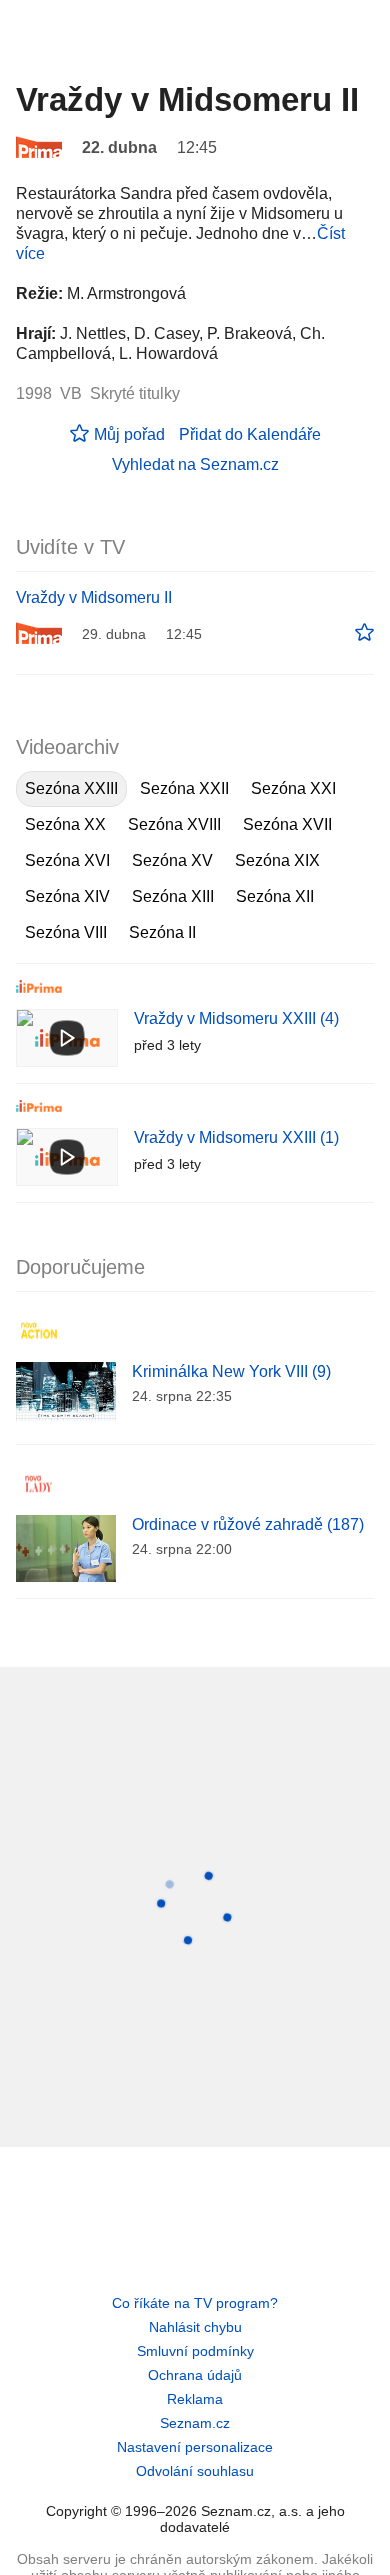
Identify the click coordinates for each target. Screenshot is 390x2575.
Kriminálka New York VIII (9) (231, 1371)
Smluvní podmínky (195, 2351)
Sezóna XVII (287, 824)
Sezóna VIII (66, 932)
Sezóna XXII (184, 788)
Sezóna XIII (173, 896)
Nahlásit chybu (195, 2327)
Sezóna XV (172, 860)
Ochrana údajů (195, 2375)
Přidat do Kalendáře (250, 434)
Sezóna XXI (293, 788)
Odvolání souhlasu (195, 2471)
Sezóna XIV (67, 896)
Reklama (195, 2399)
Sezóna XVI (67, 860)
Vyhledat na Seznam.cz (195, 464)
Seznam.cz (195, 2423)
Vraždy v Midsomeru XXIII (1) (236, 1137)
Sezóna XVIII (174, 824)
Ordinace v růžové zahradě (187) (248, 1524)
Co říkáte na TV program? (195, 2303)
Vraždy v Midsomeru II (94, 597)
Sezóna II (162, 932)
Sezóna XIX (277, 860)
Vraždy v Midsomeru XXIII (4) (236, 1018)
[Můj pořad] (364, 633)
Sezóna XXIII (71, 788)
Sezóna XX (65, 824)
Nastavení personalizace (195, 2447)
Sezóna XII (275, 896)
